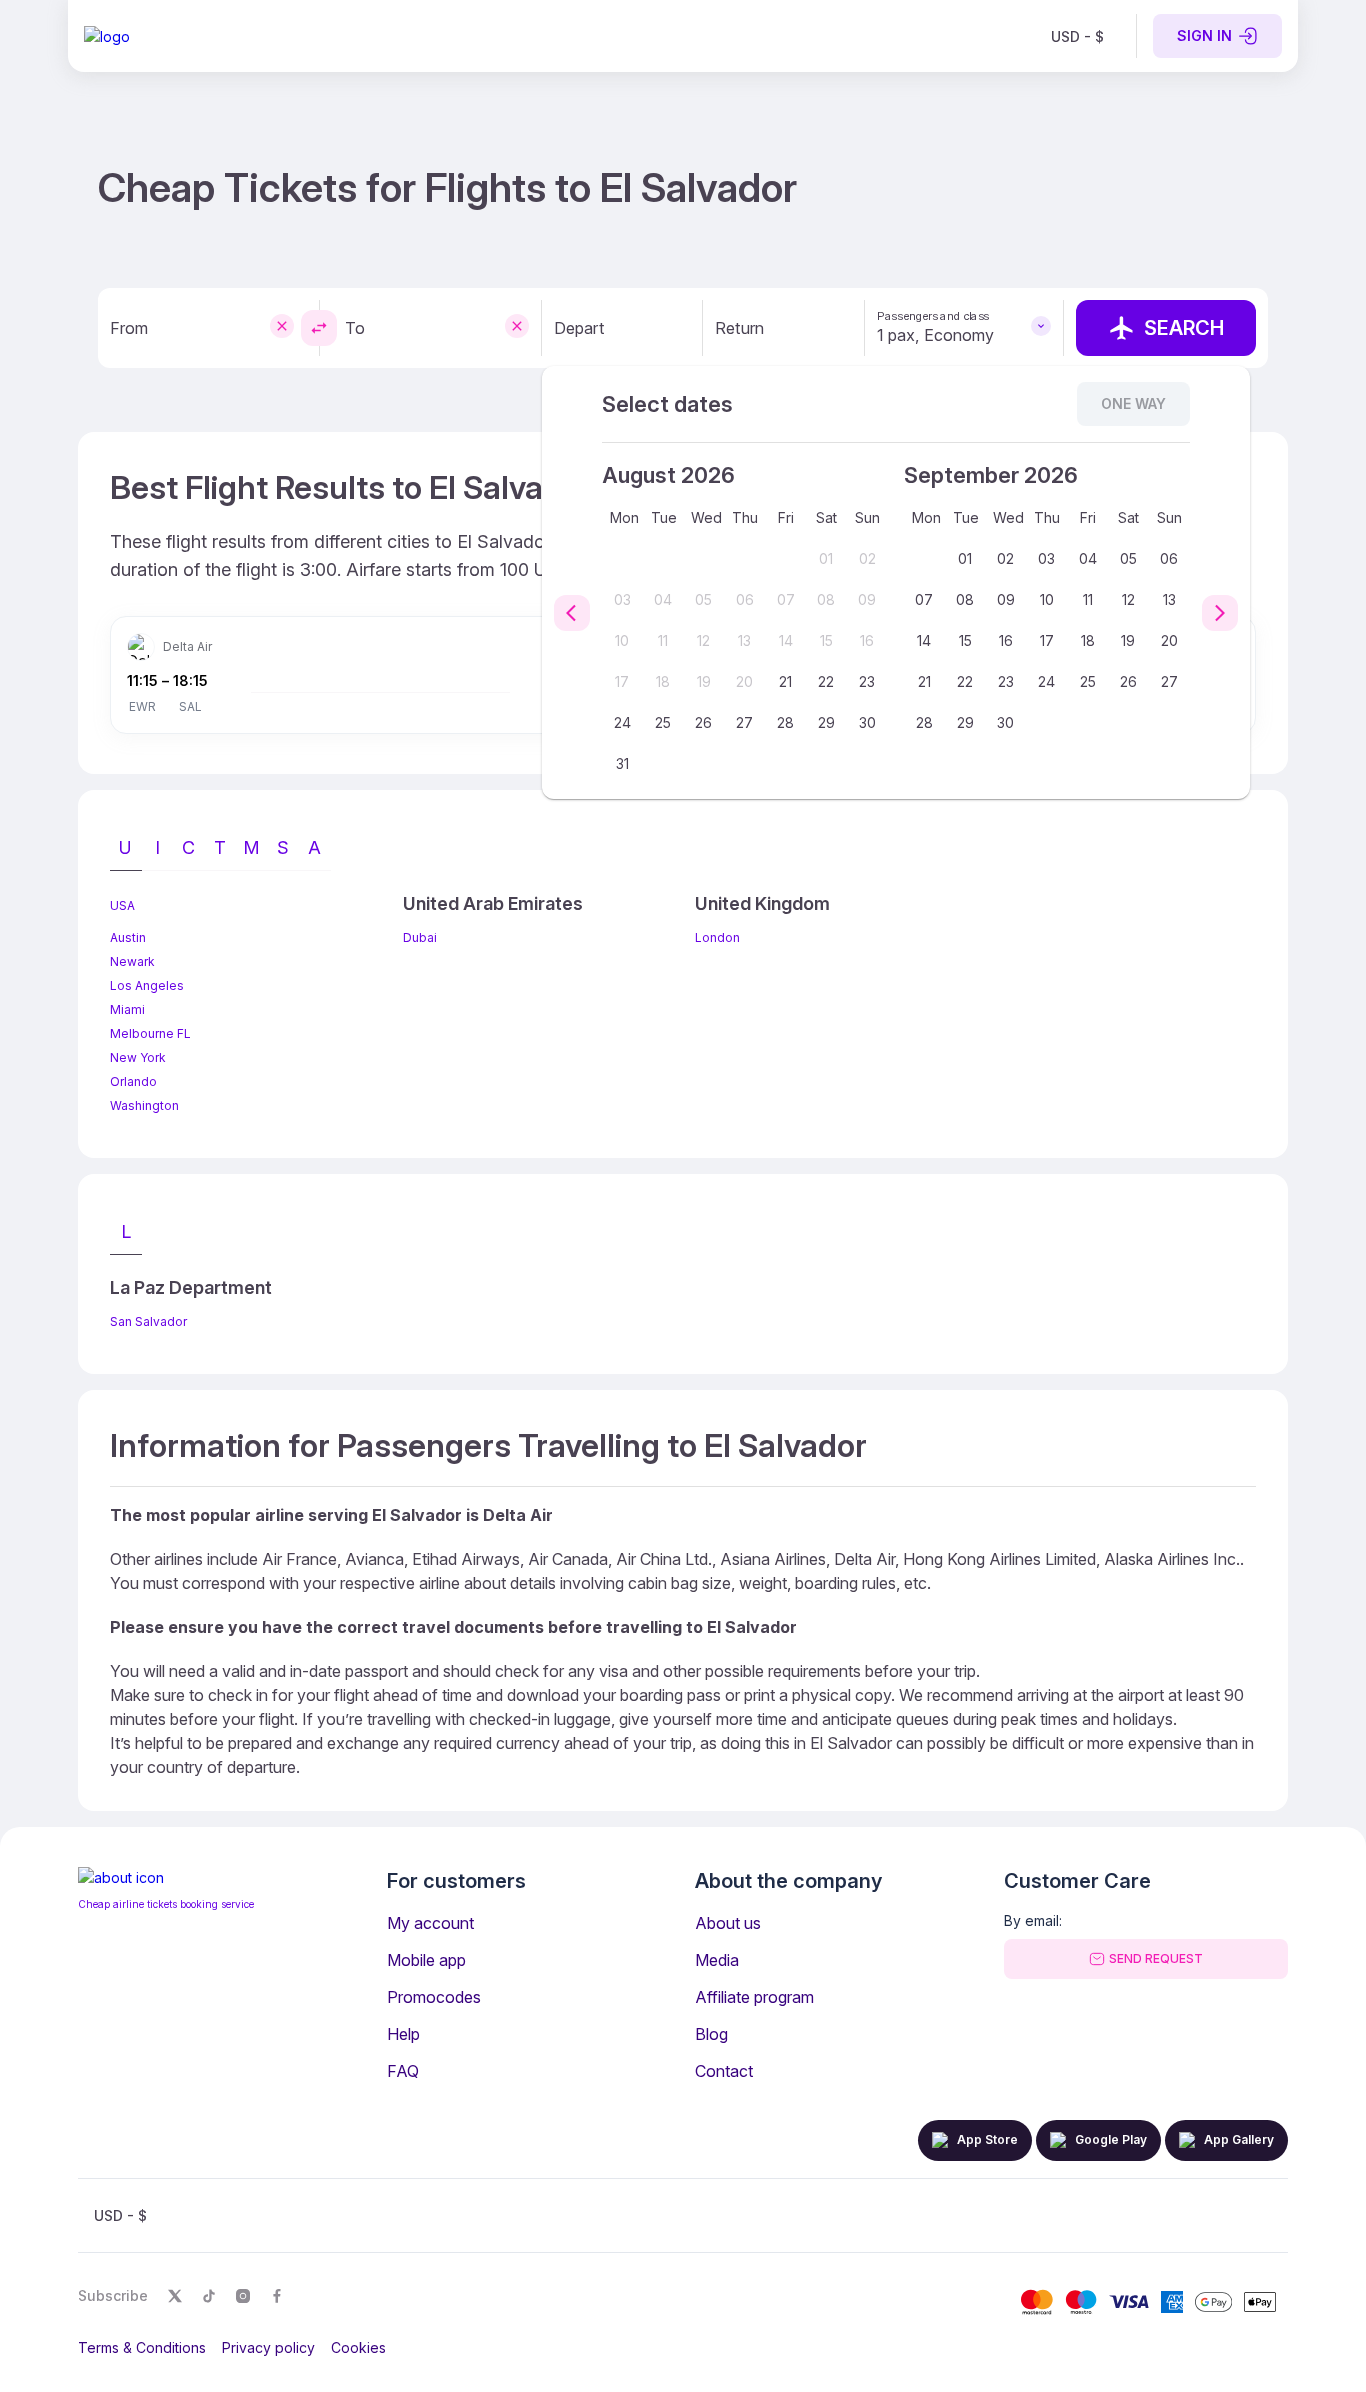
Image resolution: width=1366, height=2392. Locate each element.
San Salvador (148, 1321)
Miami (127, 1009)
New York (138, 1057)
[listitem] (1077, 36)
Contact (724, 2071)
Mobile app (426, 1960)
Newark (132, 961)
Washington (144, 1105)
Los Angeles (147, 985)
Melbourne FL (150, 1033)
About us (728, 1923)
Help (403, 2034)
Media (717, 1960)
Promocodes (434, 1997)
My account (430, 1923)
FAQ (403, 2071)
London (717, 937)
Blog (711, 2034)
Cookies (358, 2347)
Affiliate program (754, 1997)
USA (122, 905)
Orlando (133, 1081)
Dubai (420, 937)
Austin (128, 937)
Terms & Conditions (142, 2347)
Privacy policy (268, 2347)
